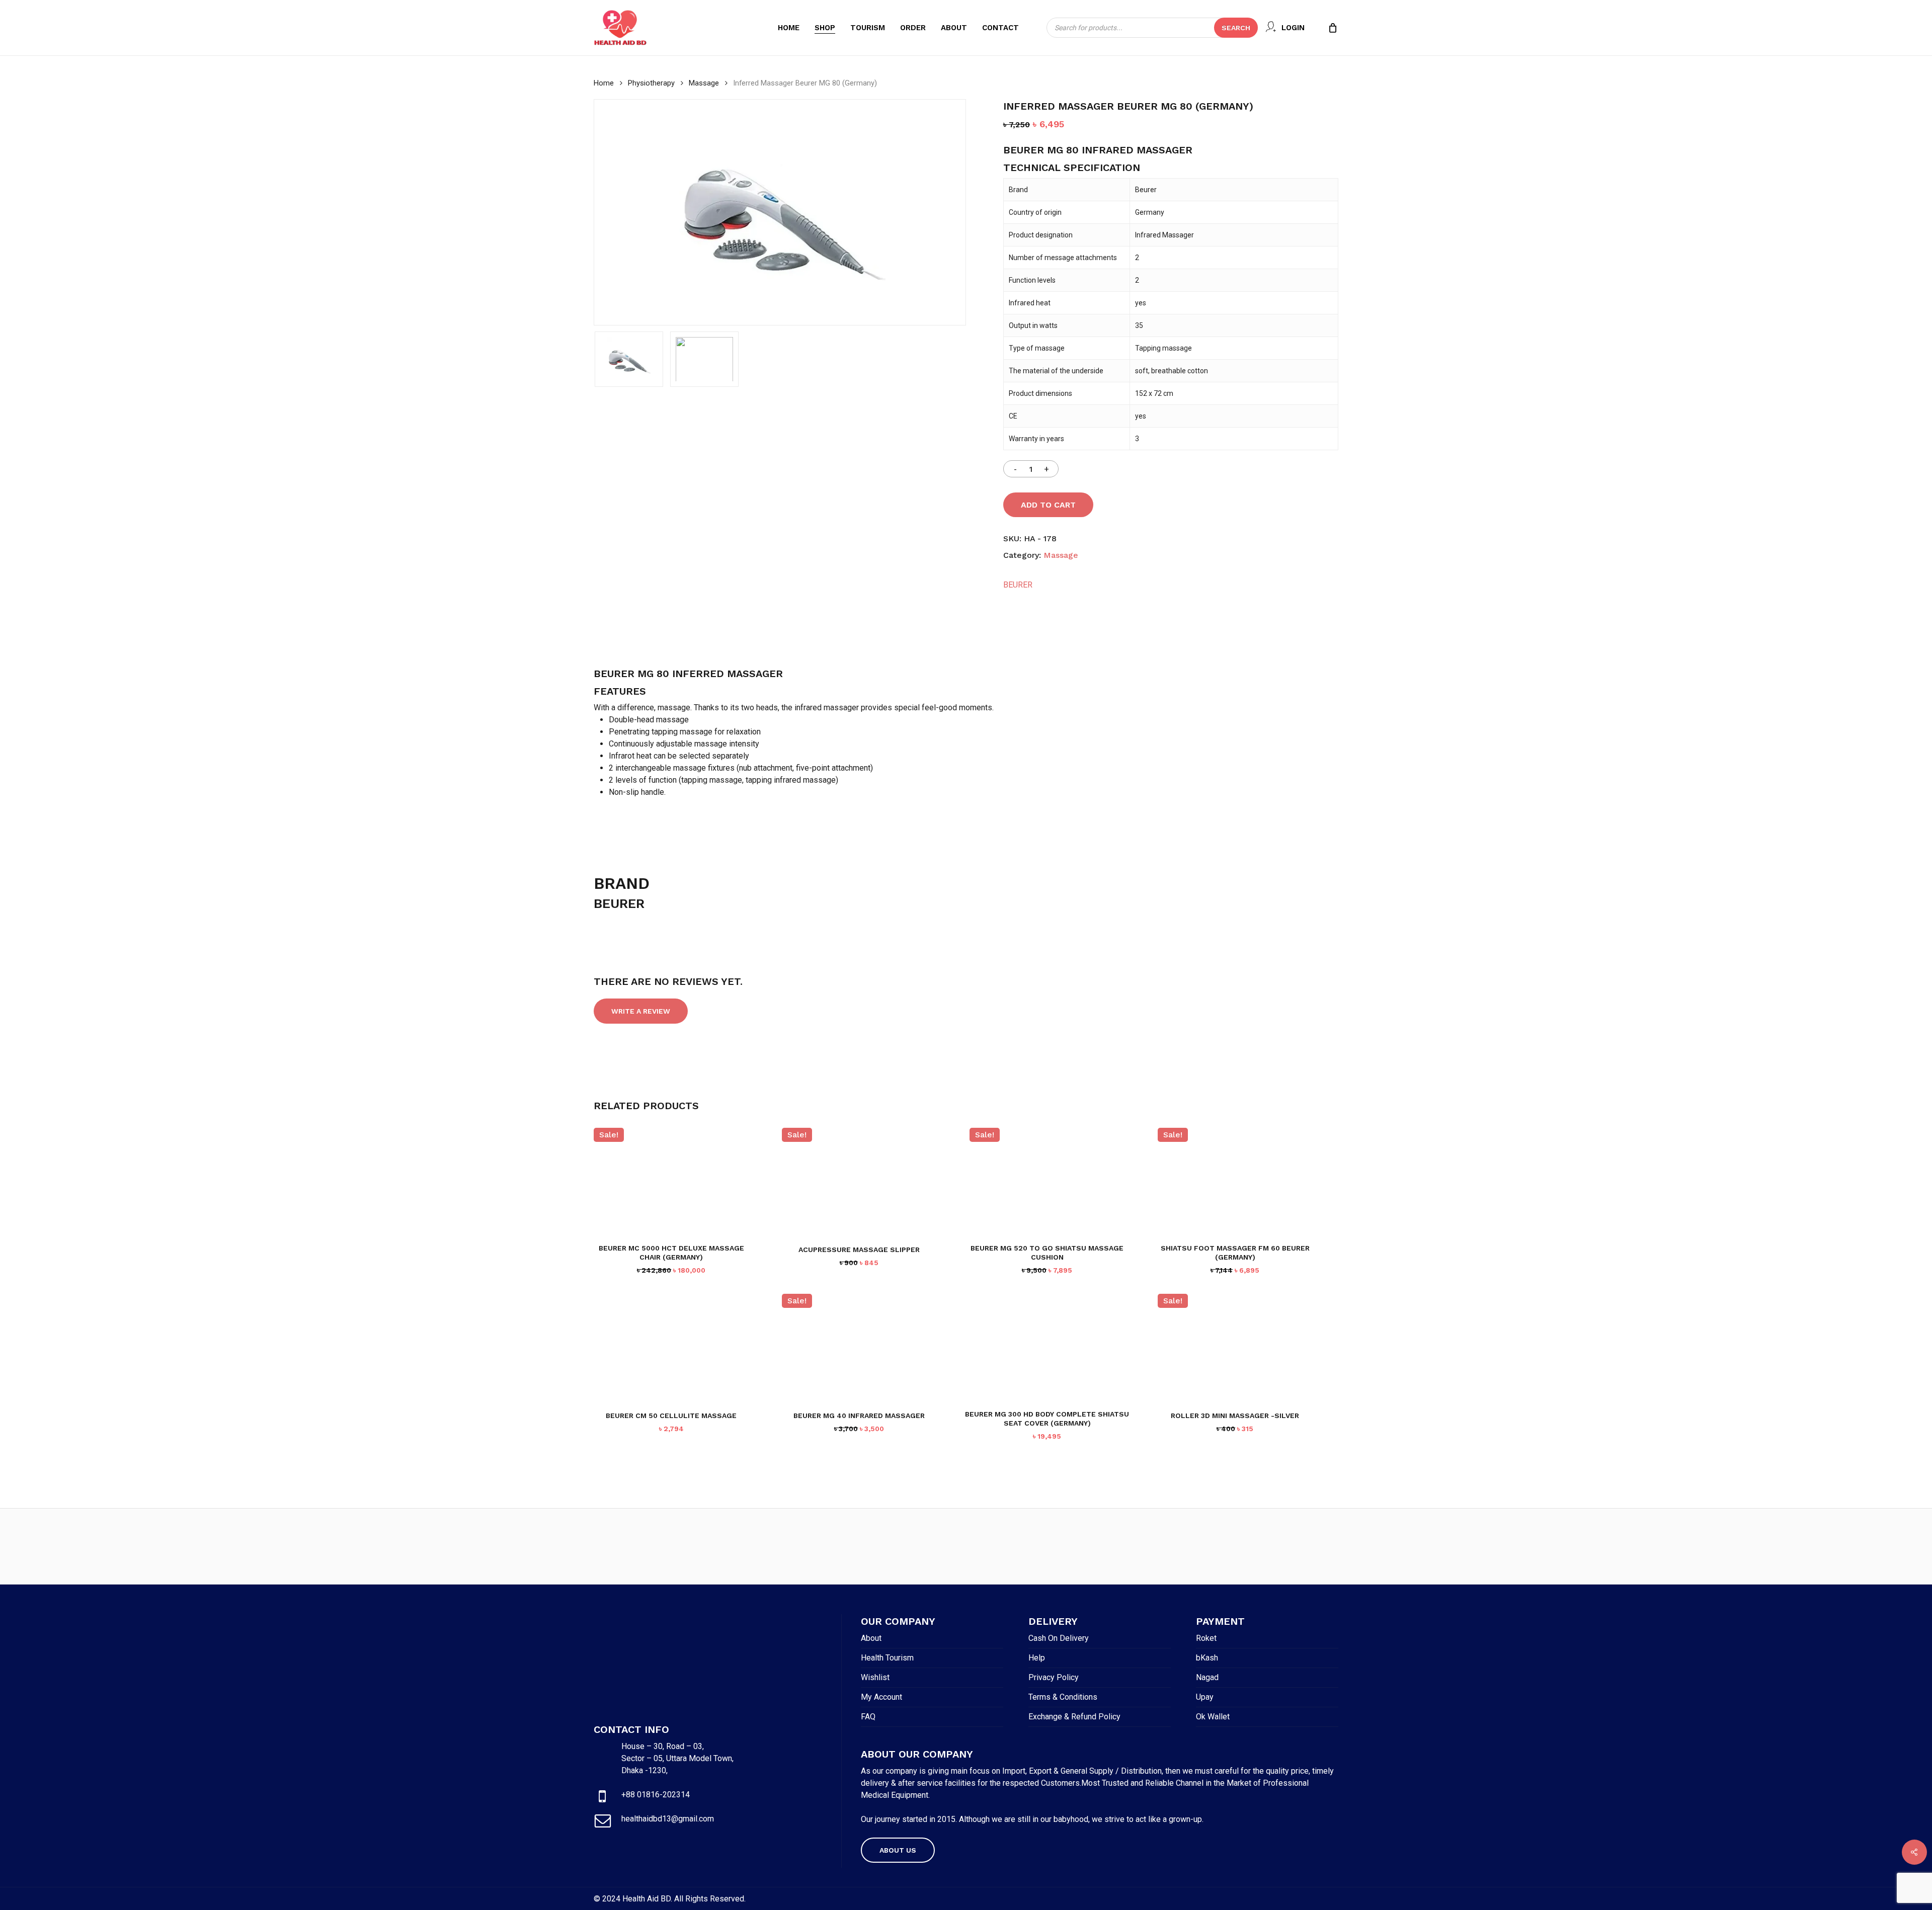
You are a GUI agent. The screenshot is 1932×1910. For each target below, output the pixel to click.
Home (604, 83)
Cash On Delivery (1059, 1638)
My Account (881, 1697)
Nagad (1207, 1677)
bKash (1207, 1658)
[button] (898, 1850)
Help (1037, 1658)
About (871, 1638)
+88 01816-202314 (656, 1795)
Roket (1206, 1638)
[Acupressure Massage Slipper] (860, 1181)
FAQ (868, 1717)
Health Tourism (887, 1658)
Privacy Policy (1054, 1677)
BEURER (1018, 585)
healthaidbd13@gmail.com (668, 1819)
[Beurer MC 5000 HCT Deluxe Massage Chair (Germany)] (671, 1181)
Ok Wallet (1213, 1717)
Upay (1205, 1697)
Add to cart (1048, 505)
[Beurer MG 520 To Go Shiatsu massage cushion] (1047, 1181)
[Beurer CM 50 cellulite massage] (671, 1347)
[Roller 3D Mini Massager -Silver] (1235, 1347)
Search (1236, 28)
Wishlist (875, 1677)
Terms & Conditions (1063, 1697)
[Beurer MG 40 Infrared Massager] (860, 1347)
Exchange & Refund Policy (1074, 1717)
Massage (704, 83)
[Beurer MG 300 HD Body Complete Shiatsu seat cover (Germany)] (1047, 1347)
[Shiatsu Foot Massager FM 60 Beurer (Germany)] (1235, 1181)
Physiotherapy (651, 83)
